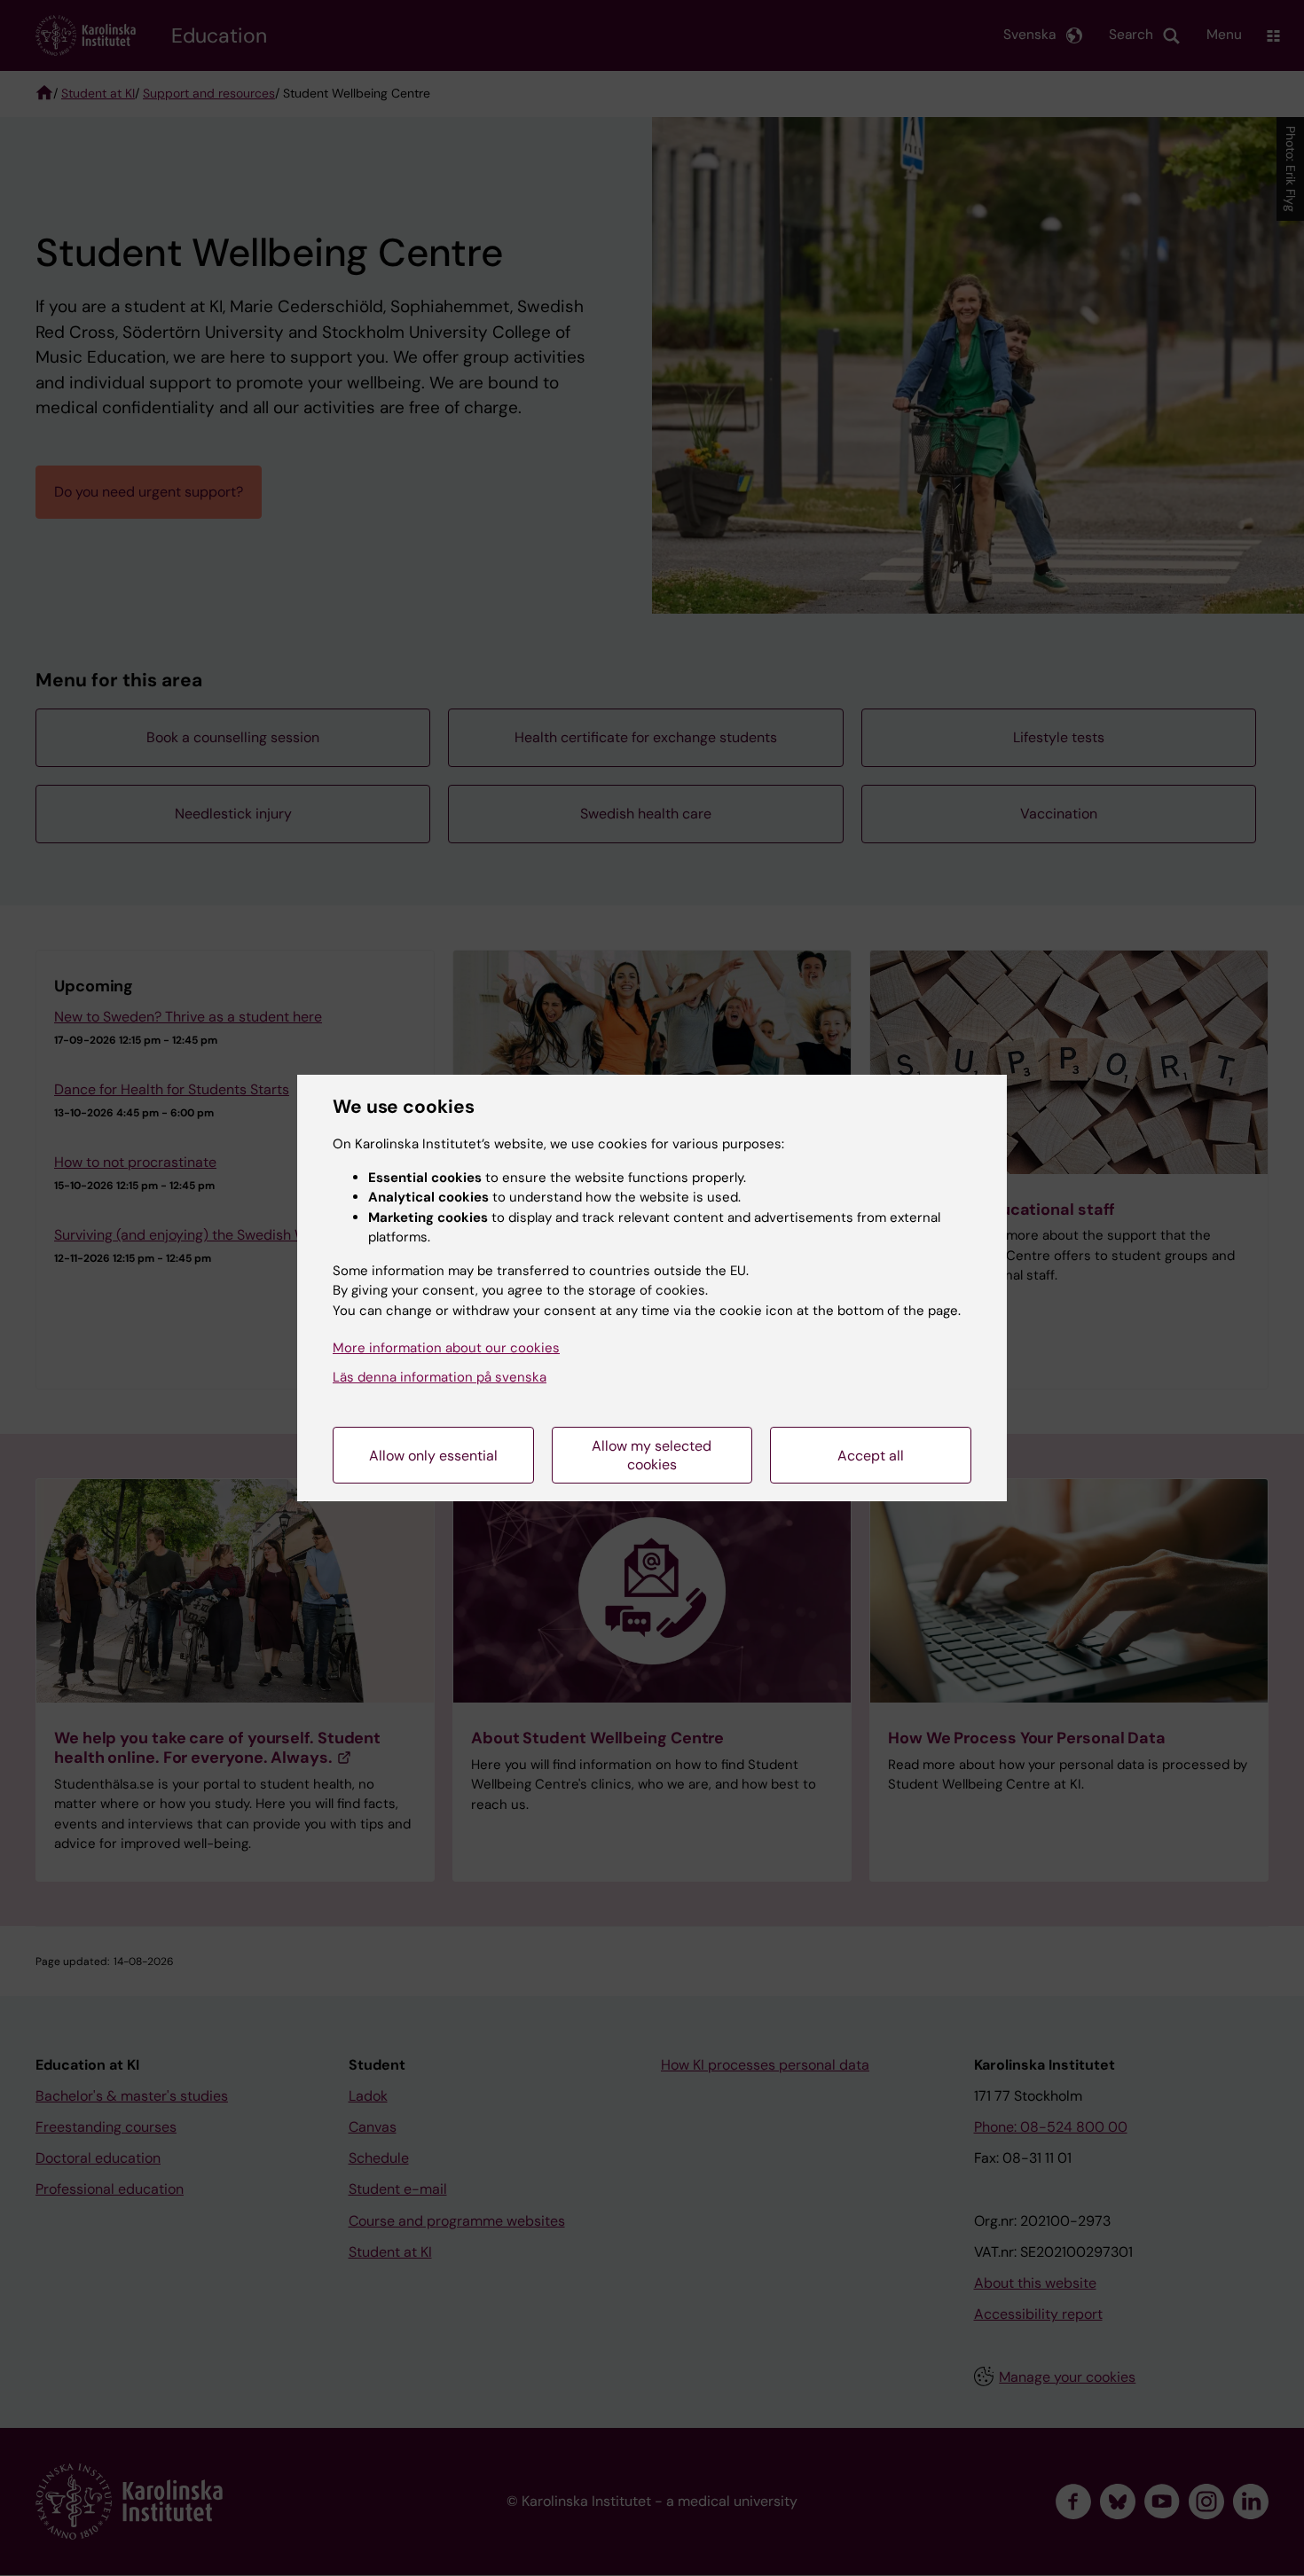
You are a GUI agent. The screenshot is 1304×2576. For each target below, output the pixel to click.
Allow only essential (433, 1456)
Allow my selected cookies (652, 1455)
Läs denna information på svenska (440, 1377)
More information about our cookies (446, 1348)
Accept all (871, 1456)
